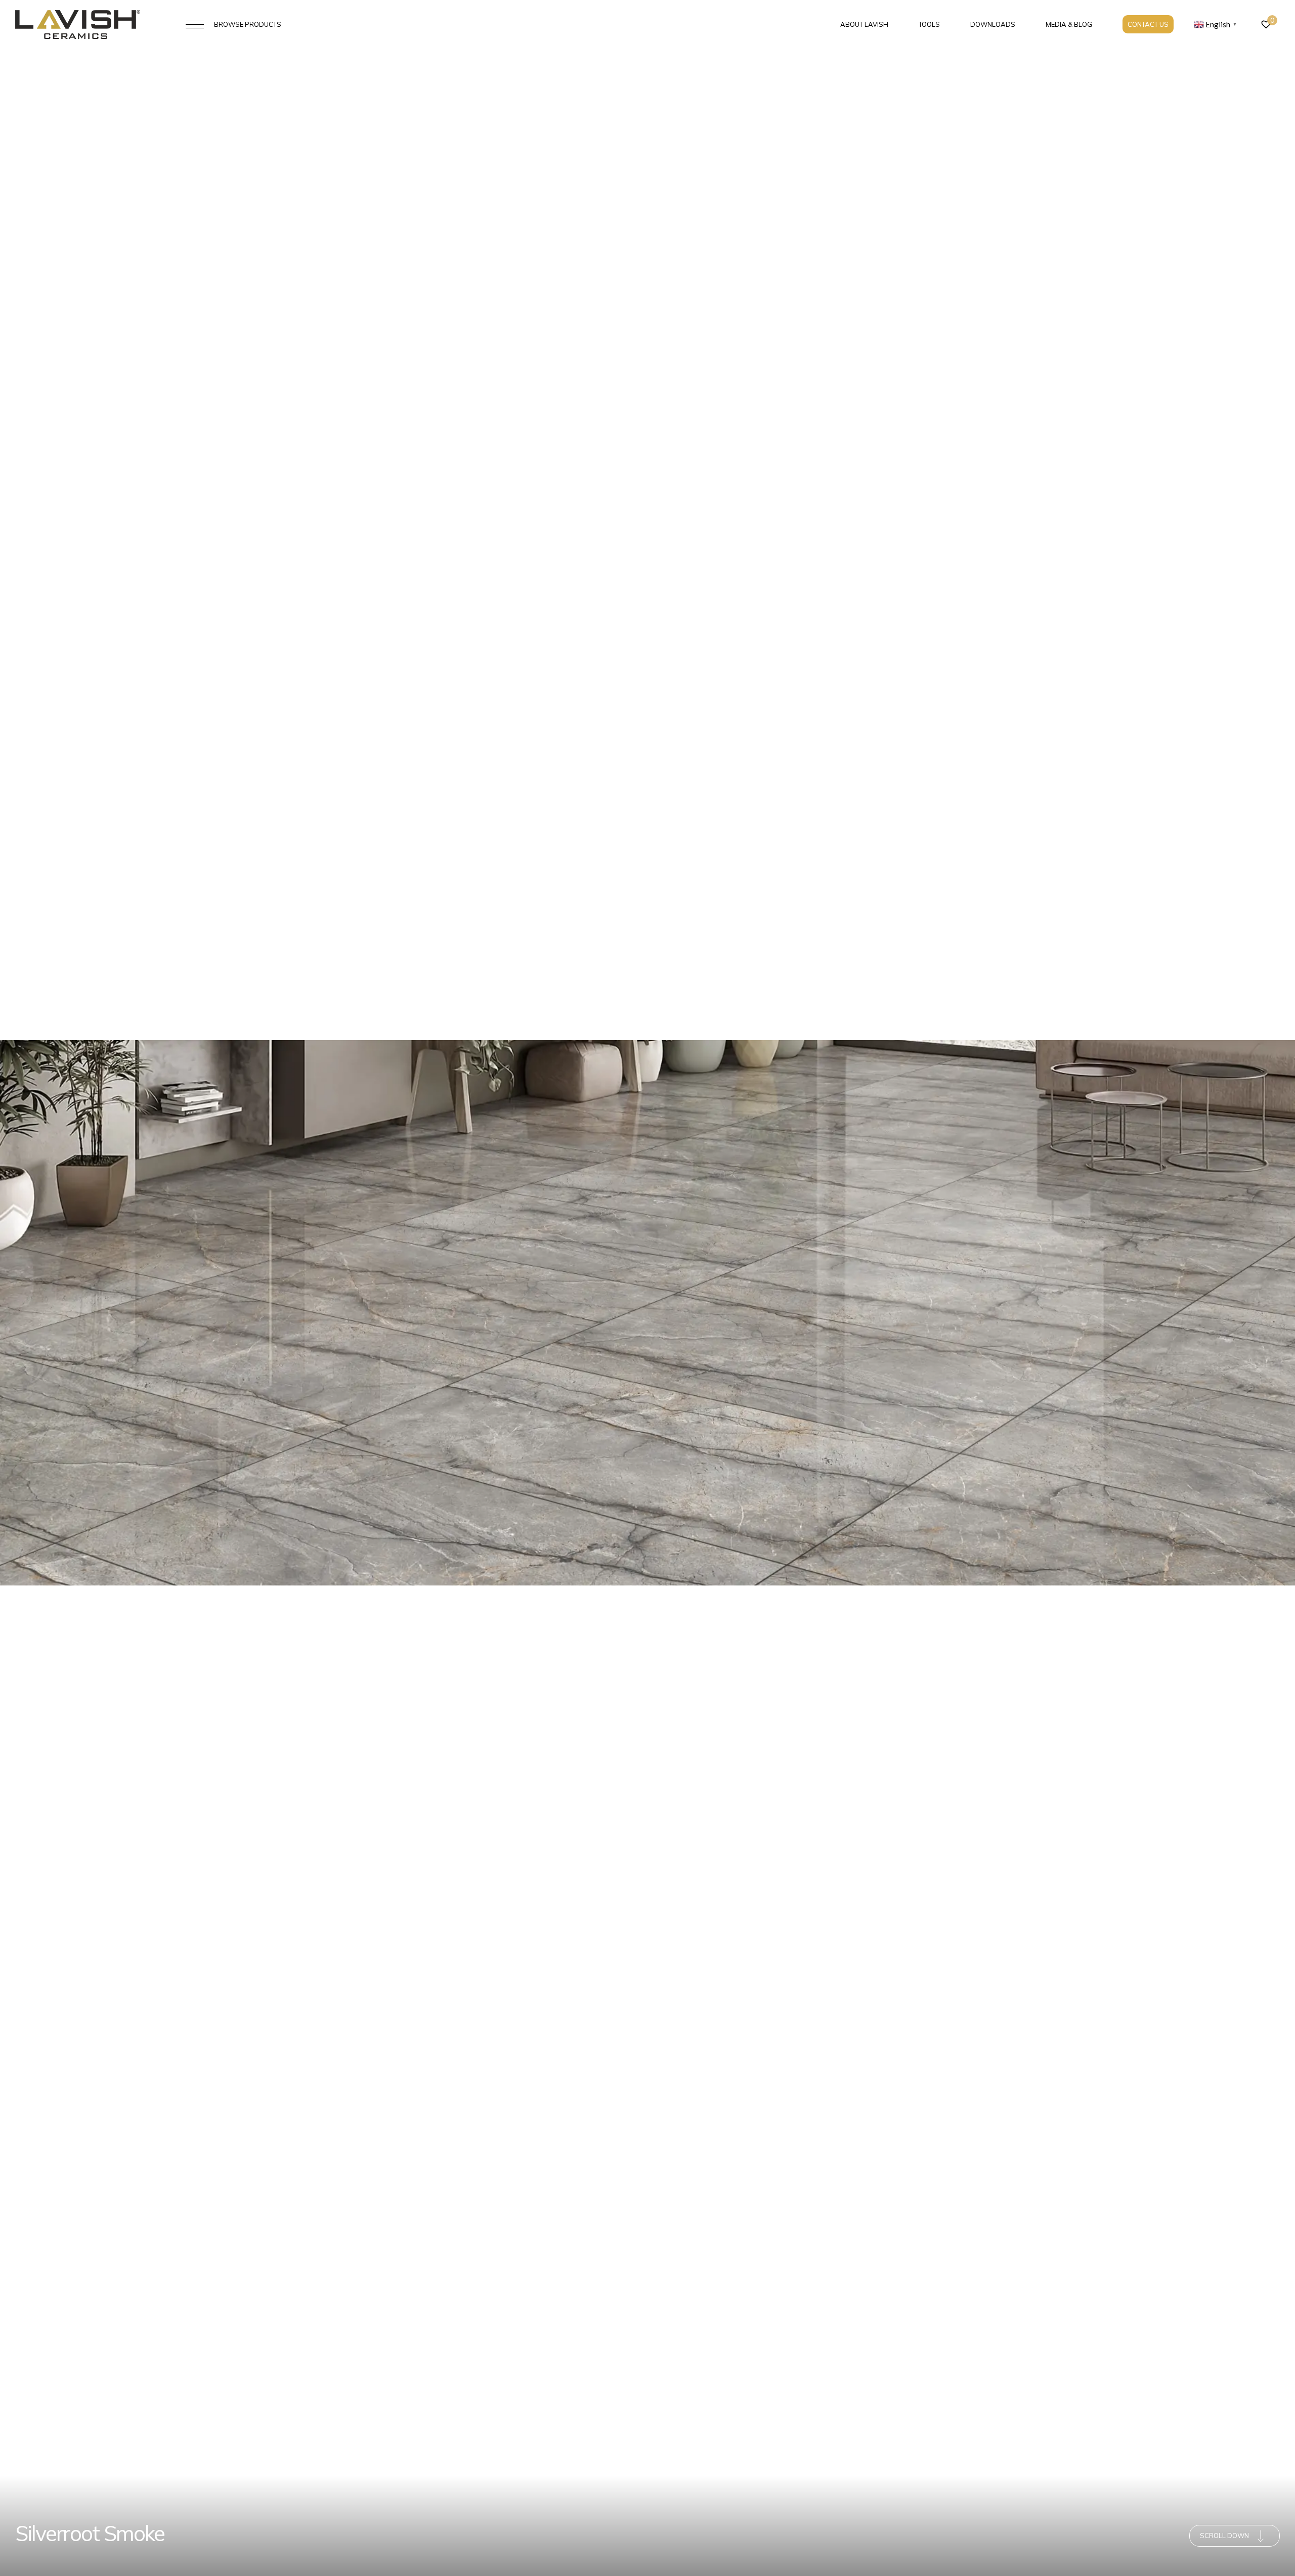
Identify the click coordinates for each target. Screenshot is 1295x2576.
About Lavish (864, 24)
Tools (929, 24)
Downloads (993, 24)
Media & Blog (1069, 24)
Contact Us (1148, 24)
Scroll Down (1224, 2536)
